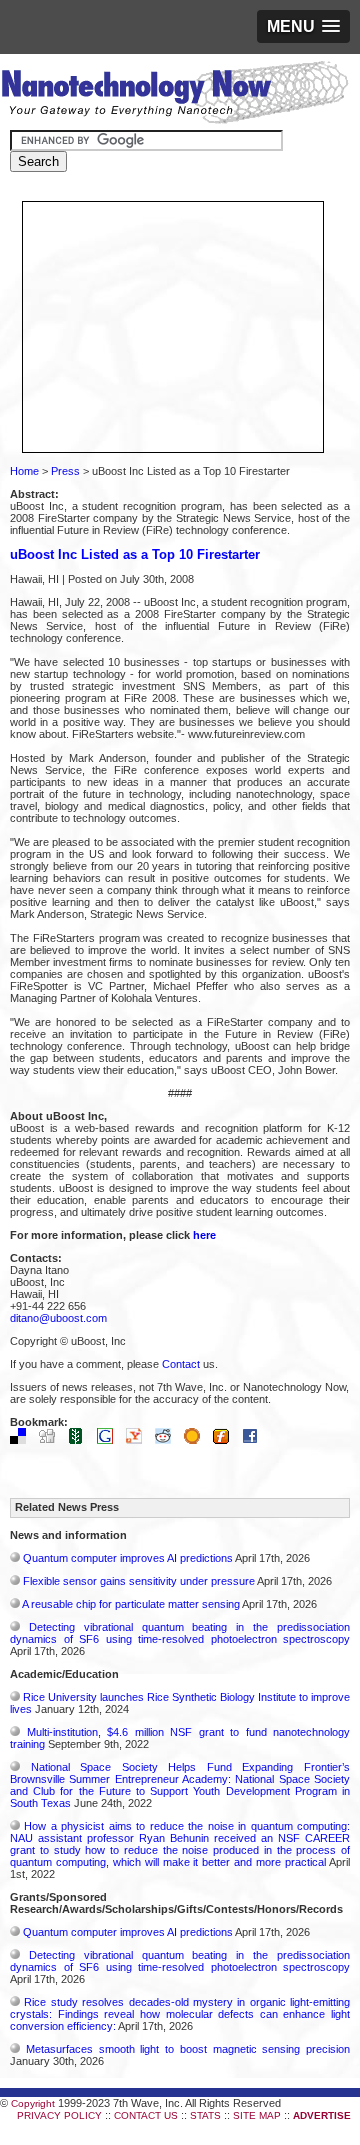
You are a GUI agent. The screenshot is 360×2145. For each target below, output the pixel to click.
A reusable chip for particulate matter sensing (131, 1604)
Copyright (33, 2103)
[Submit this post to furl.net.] (226, 1440)
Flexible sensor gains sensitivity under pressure (139, 1581)
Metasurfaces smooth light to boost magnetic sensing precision (188, 2049)
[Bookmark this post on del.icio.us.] (23, 1440)
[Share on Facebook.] (255, 1440)
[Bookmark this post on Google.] (110, 1440)
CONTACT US (146, 2115)
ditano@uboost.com (58, 1318)
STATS (205, 2115)
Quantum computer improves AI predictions (128, 1558)
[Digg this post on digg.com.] (52, 1440)
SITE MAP (257, 2115)
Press (65, 471)
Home (24, 471)
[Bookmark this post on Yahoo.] (139, 1440)
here (204, 1235)
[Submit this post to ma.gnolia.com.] (197, 1440)
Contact (181, 1364)
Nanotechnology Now (174, 95)
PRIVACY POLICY (59, 2115)
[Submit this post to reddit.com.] (168, 1440)
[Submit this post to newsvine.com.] (81, 1440)
